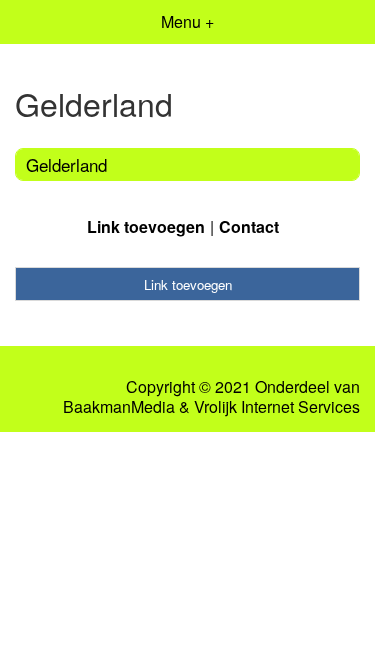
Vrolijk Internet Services (277, 407)
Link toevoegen (146, 226)
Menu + (187, 21)
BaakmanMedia (119, 407)
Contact (249, 226)
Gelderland (66, 164)
